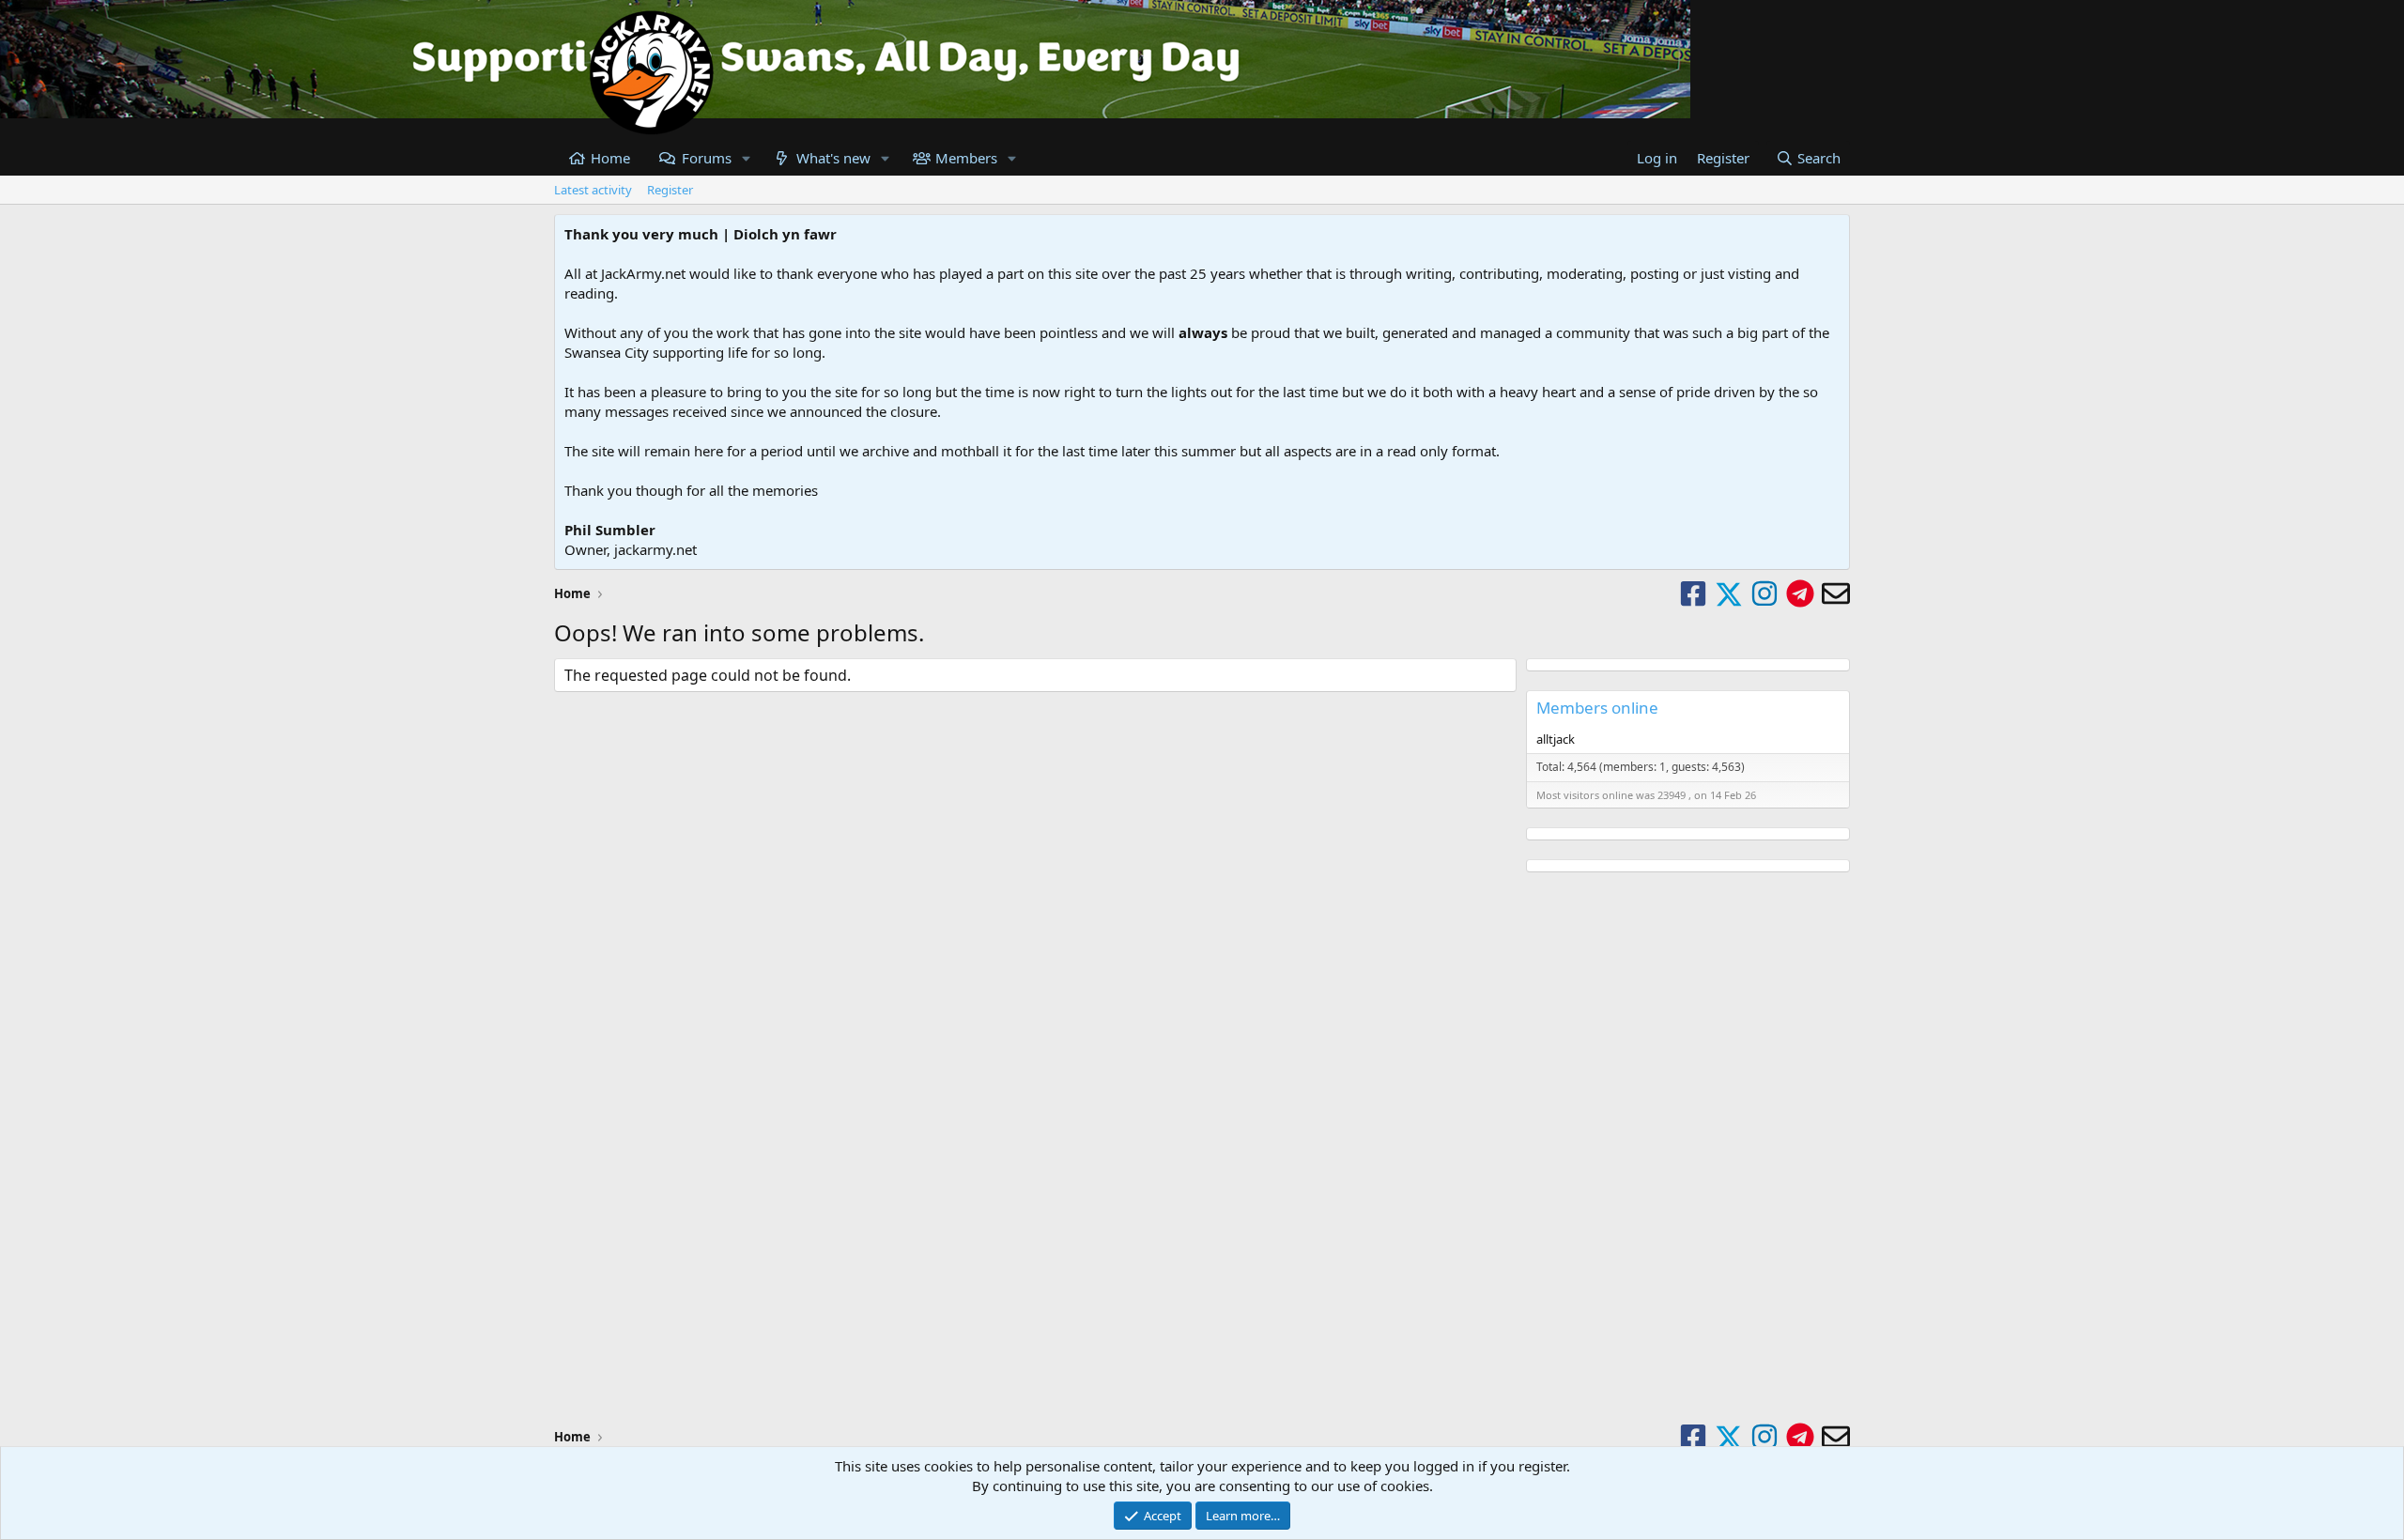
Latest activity (593, 190)
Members (966, 158)
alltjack (1556, 739)
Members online (1597, 708)
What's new (833, 158)
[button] (746, 158)
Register (670, 190)
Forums (707, 158)
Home (610, 158)
